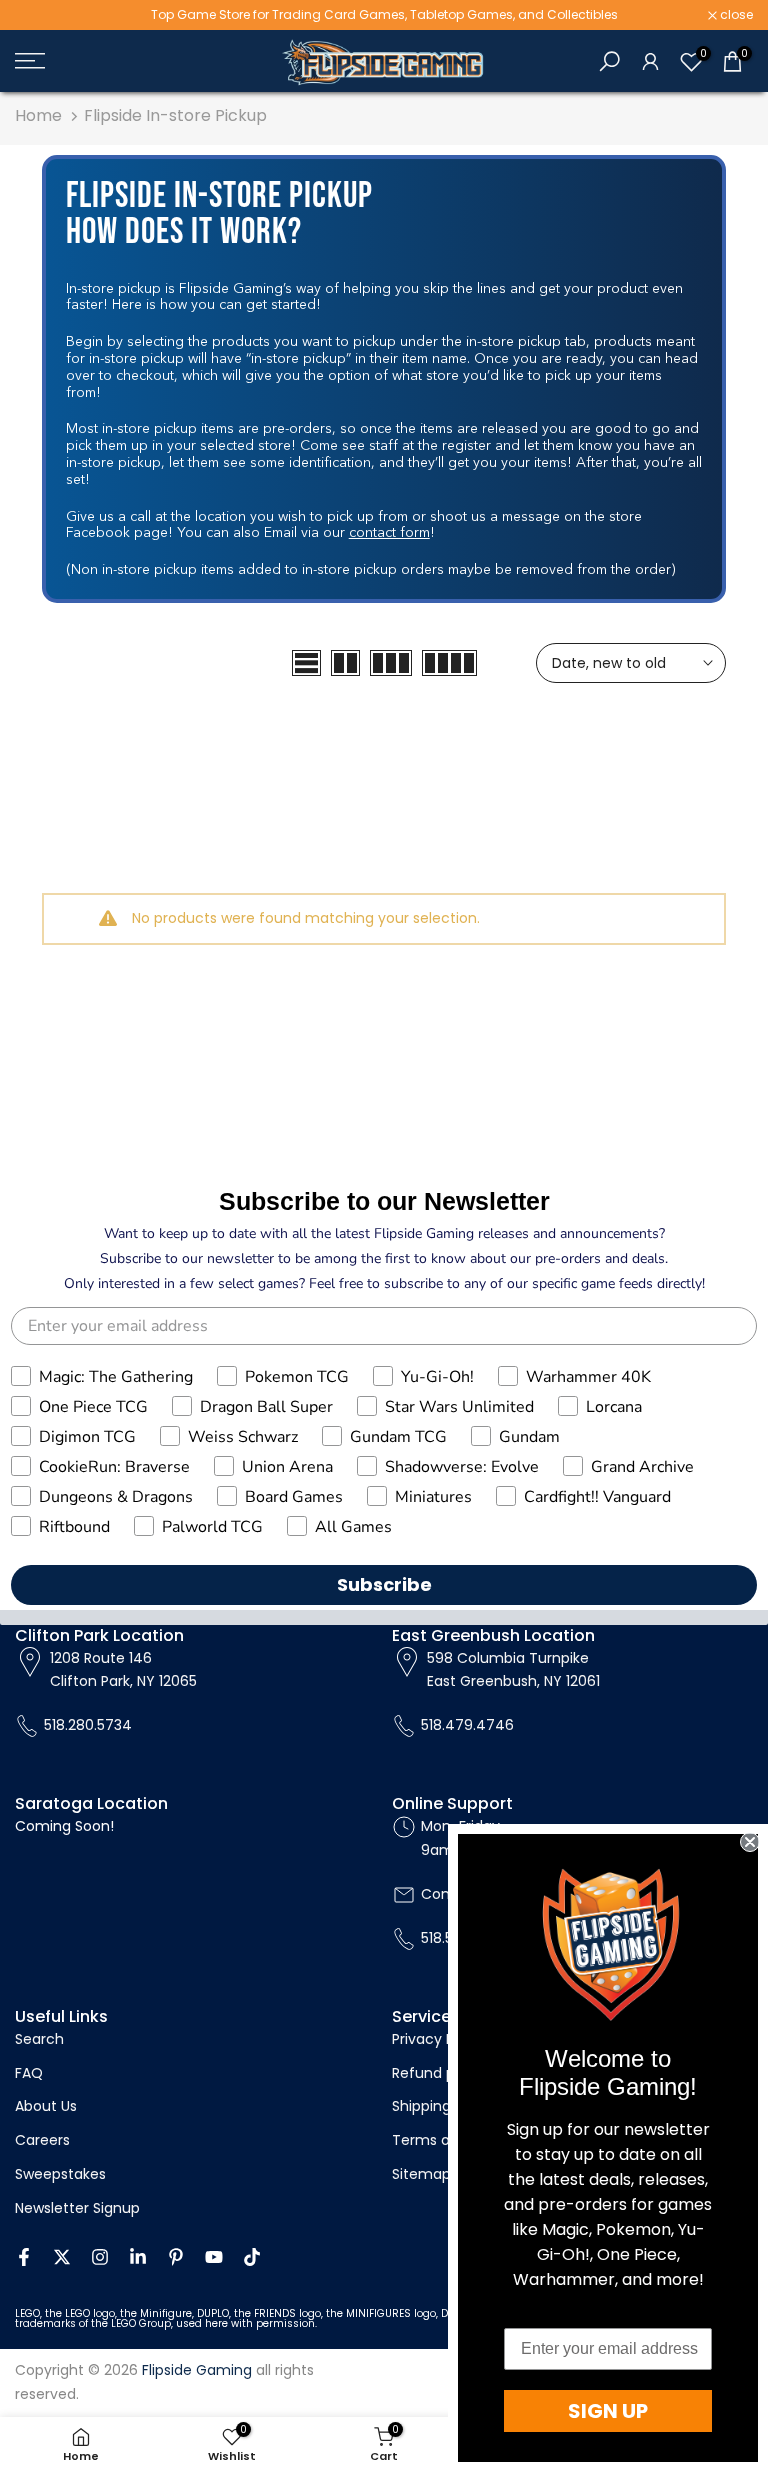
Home (38, 115)
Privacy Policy (439, 2039)
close (42, 15)
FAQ (29, 2073)
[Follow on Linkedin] (138, 2257)
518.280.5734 (88, 1725)
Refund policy (439, 2073)
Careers (42, 2140)
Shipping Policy (443, 2106)
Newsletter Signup (77, 2208)
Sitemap (421, 2174)
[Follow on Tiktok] (252, 2257)
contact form (389, 533)
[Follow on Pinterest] (176, 2257)
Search (39, 2039)
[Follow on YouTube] (214, 2257)
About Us (46, 2106)
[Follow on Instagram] (100, 2257)
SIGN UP (608, 2411)
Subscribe (384, 1584)
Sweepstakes (60, 2174)
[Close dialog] (750, 1842)
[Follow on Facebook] (24, 2257)
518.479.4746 (467, 1725)
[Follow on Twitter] (62, 2257)
